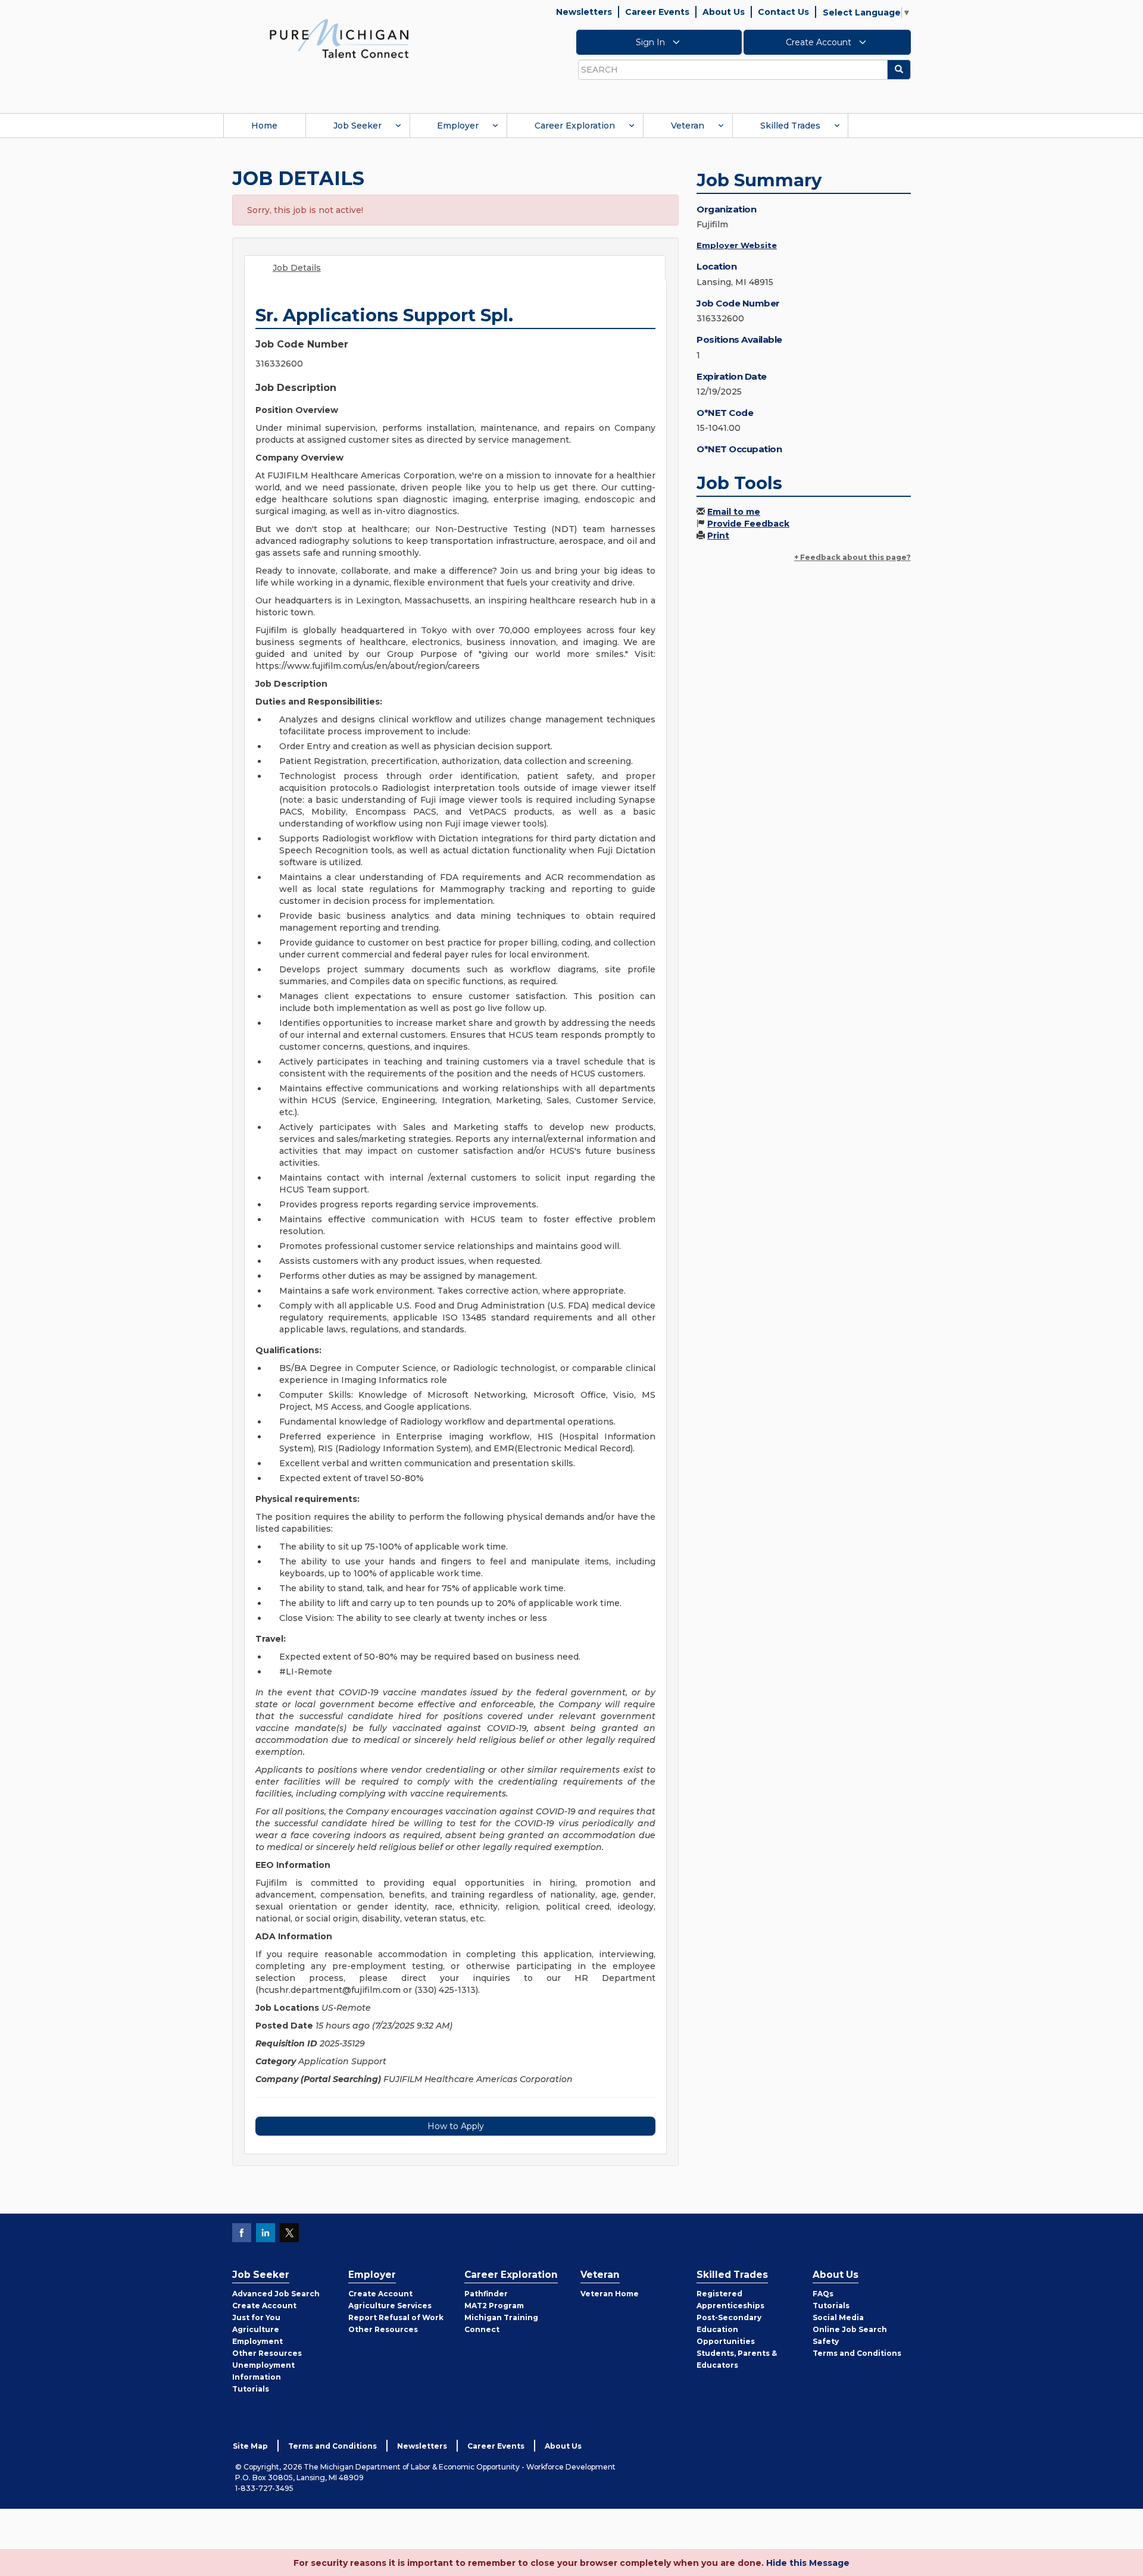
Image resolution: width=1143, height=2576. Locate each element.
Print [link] (718, 536)
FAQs (823, 2294)
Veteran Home (610, 2294)
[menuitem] (264, 126)
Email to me (734, 512)
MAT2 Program (494, 2306)
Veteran (688, 126)
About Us (724, 12)
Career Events (657, 12)
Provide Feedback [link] (748, 524)
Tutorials (251, 2389)
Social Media (838, 2317)
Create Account (820, 42)
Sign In (652, 42)
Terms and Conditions (857, 2353)
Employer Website (737, 245)
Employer (458, 126)
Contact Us (783, 12)
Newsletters (584, 12)
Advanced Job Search (276, 2294)
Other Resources (267, 2353)
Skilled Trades (790, 126)
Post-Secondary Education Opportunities (729, 2329)
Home (264, 126)
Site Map (250, 2446)
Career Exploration (575, 126)
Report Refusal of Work (396, 2317)
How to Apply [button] (456, 2126)
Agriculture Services (390, 2306)
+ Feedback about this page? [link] (852, 557)
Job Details (297, 268)
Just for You (256, 2317)
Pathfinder (486, 2294)
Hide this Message (808, 2563)
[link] (339, 38)
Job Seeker (357, 126)
